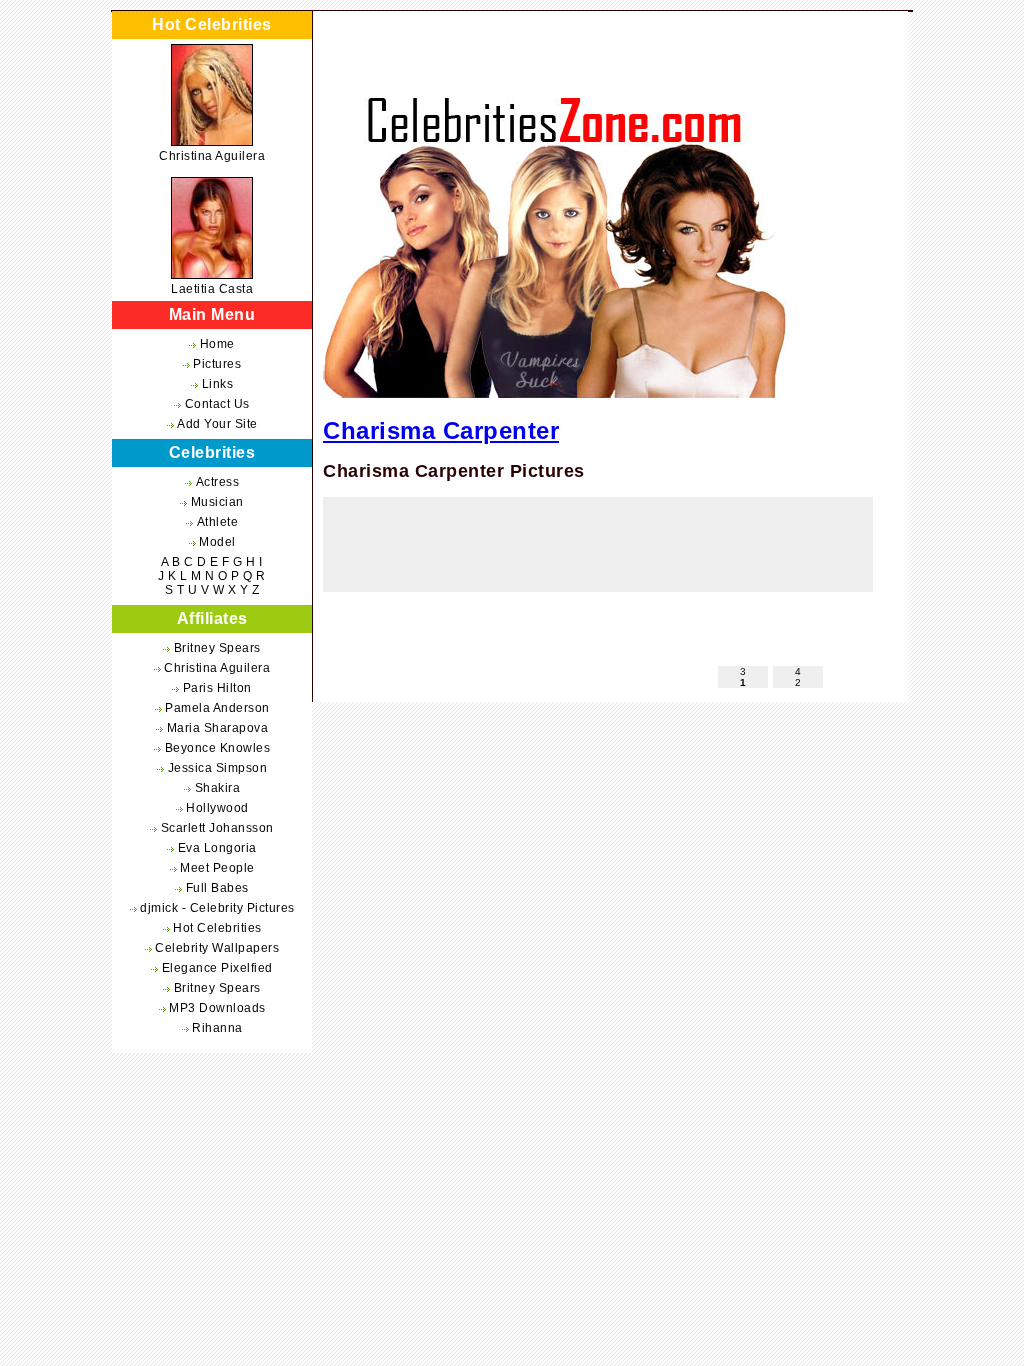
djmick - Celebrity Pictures (217, 908)
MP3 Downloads (217, 1008)
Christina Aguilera (212, 156)
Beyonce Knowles (218, 748)
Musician (217, 502)
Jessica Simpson (218, 768)
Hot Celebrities (217, 928)
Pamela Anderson (217, 708)
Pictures (217, 364)
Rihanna (217, 1028)
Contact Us (217, 404)
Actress (218, 482)
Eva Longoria (217, 848)
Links (218, 384)
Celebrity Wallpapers (217, 948)
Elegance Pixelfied (217, 968)
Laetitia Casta (212, 289)
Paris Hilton (217, 688)
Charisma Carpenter (441, 430)
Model (217, 542)
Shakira (218, 788)
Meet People (217, 868)
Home (217, 344)
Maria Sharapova (218, 728)
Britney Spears (217, 648)
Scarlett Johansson (217, 828)
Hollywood (217, 808)
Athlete (218, 522)
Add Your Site (217, 424)
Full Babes (217, 888)
